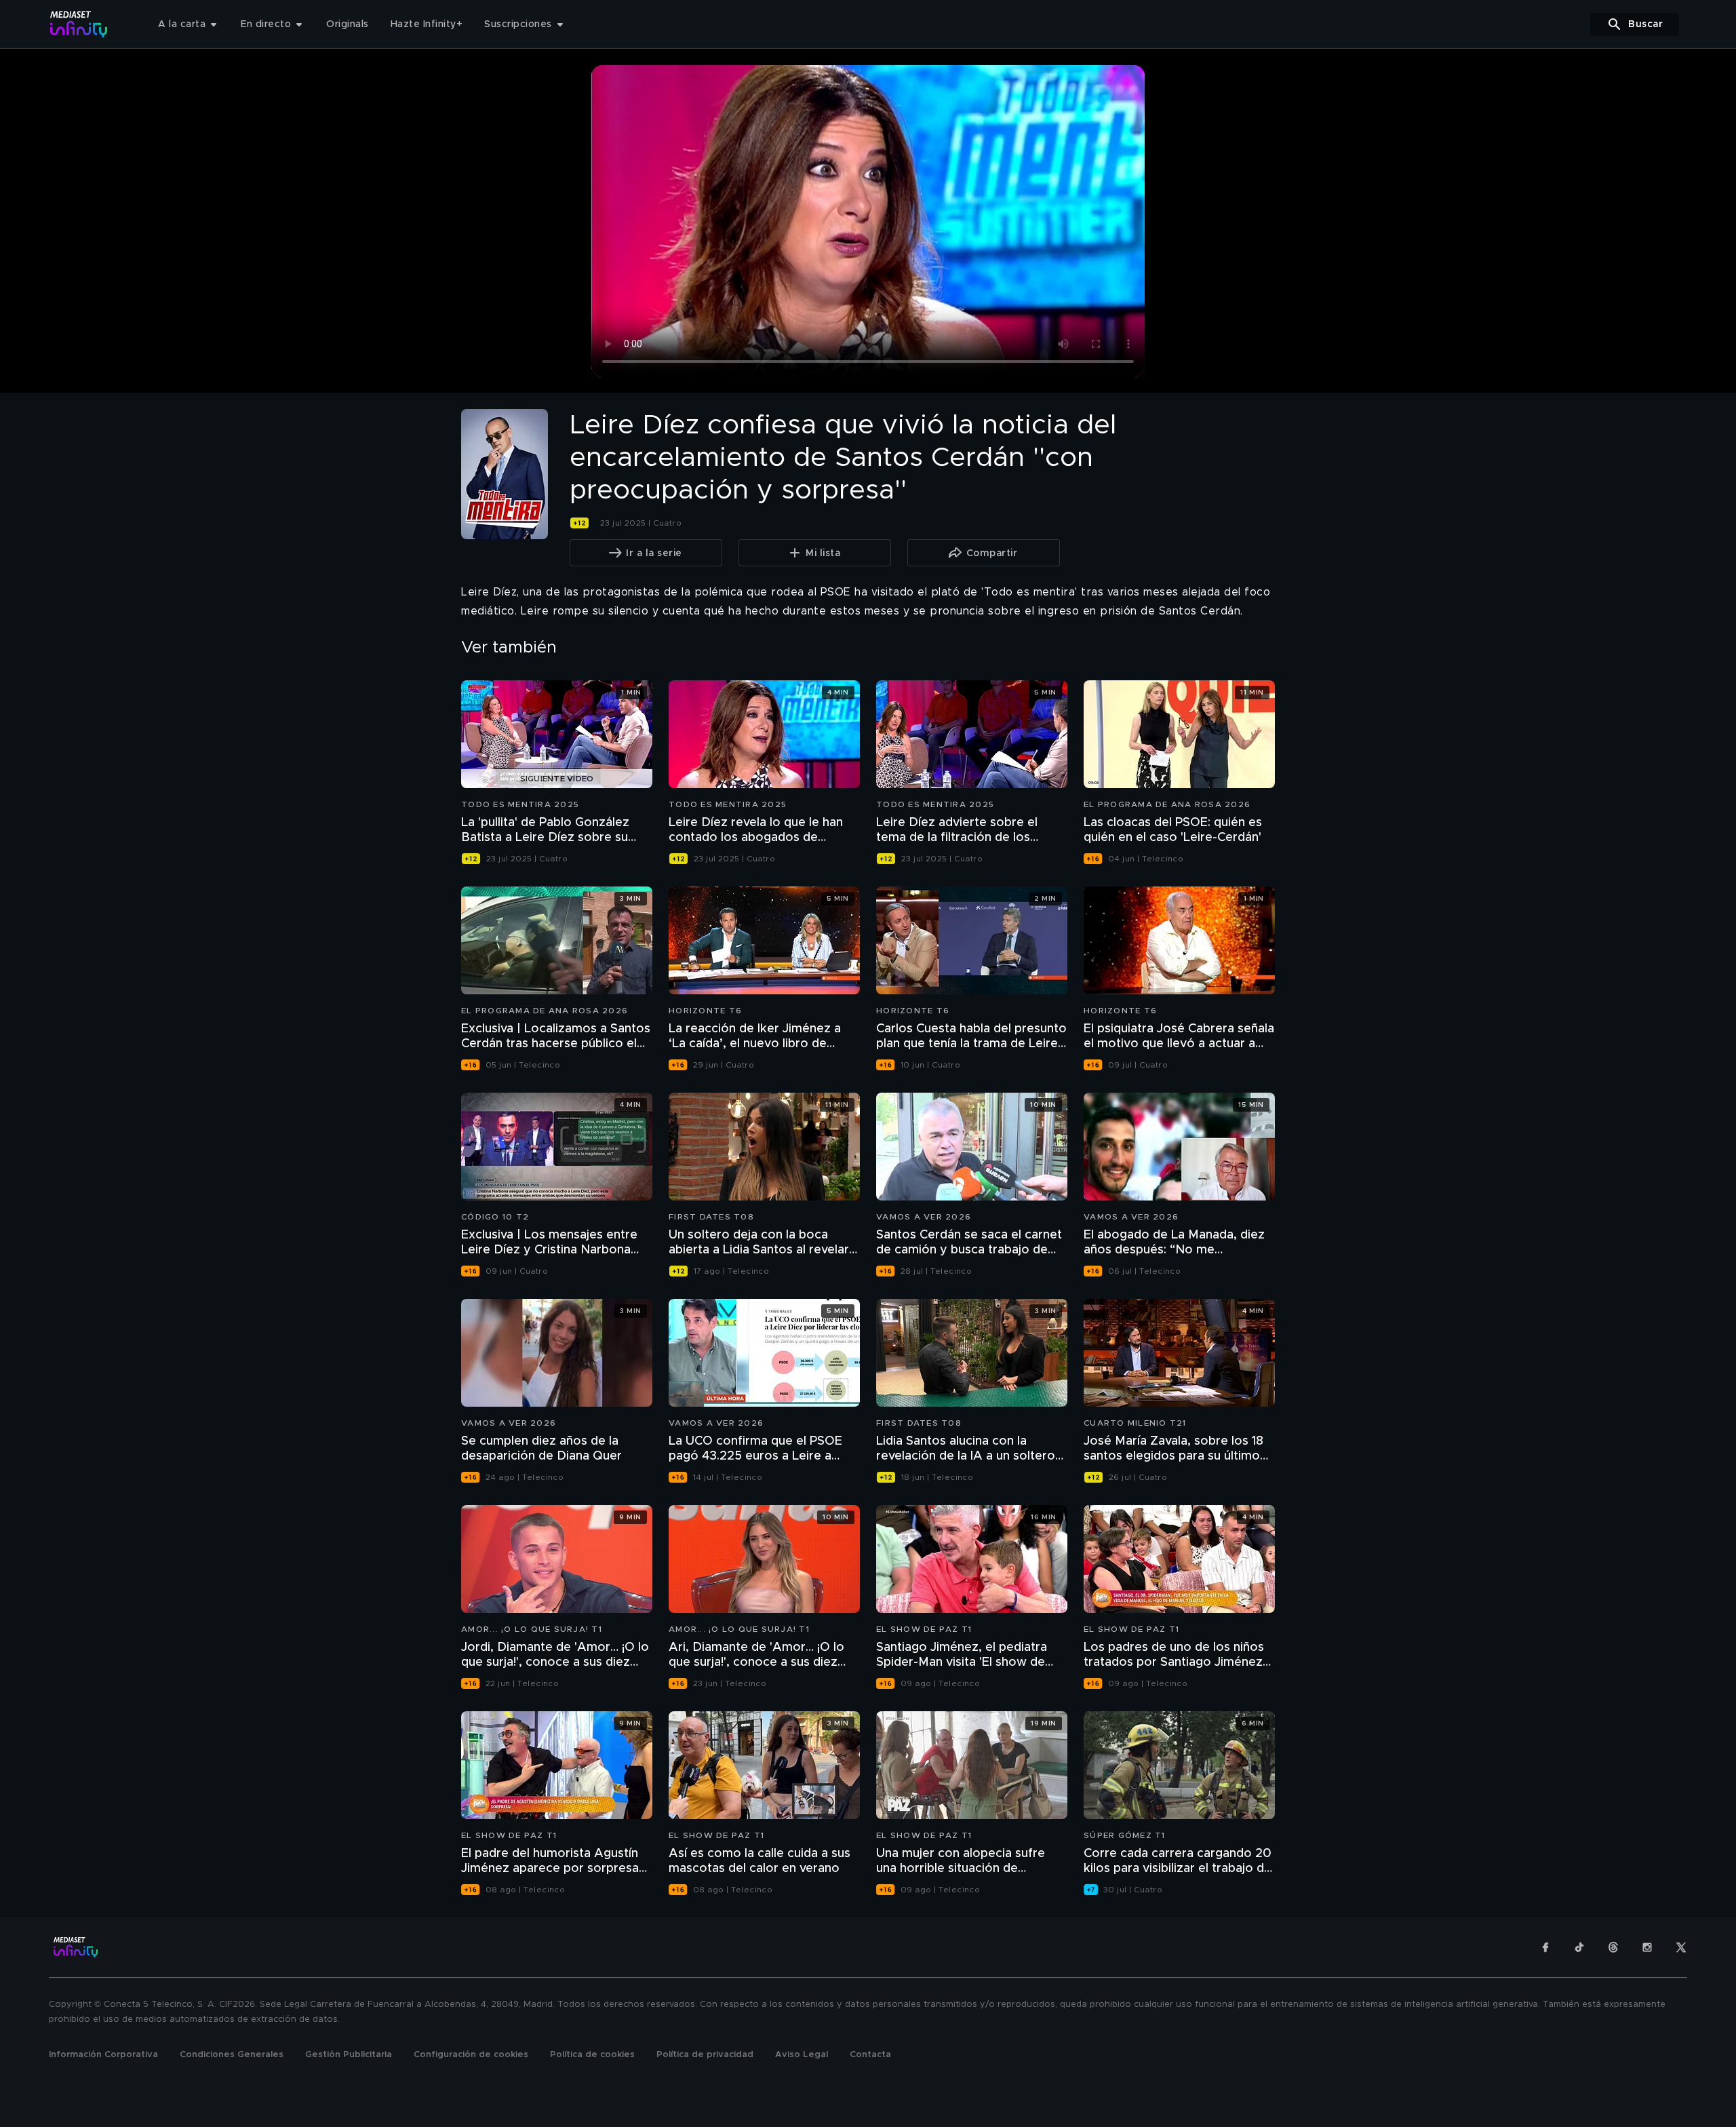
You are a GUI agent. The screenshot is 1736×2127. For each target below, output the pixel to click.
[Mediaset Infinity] (79, 24)
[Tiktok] (1579, 1947)
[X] (1681, 1947)
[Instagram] (1647, 1947)
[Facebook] (1545, 1947)
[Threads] (1613, 1947)
